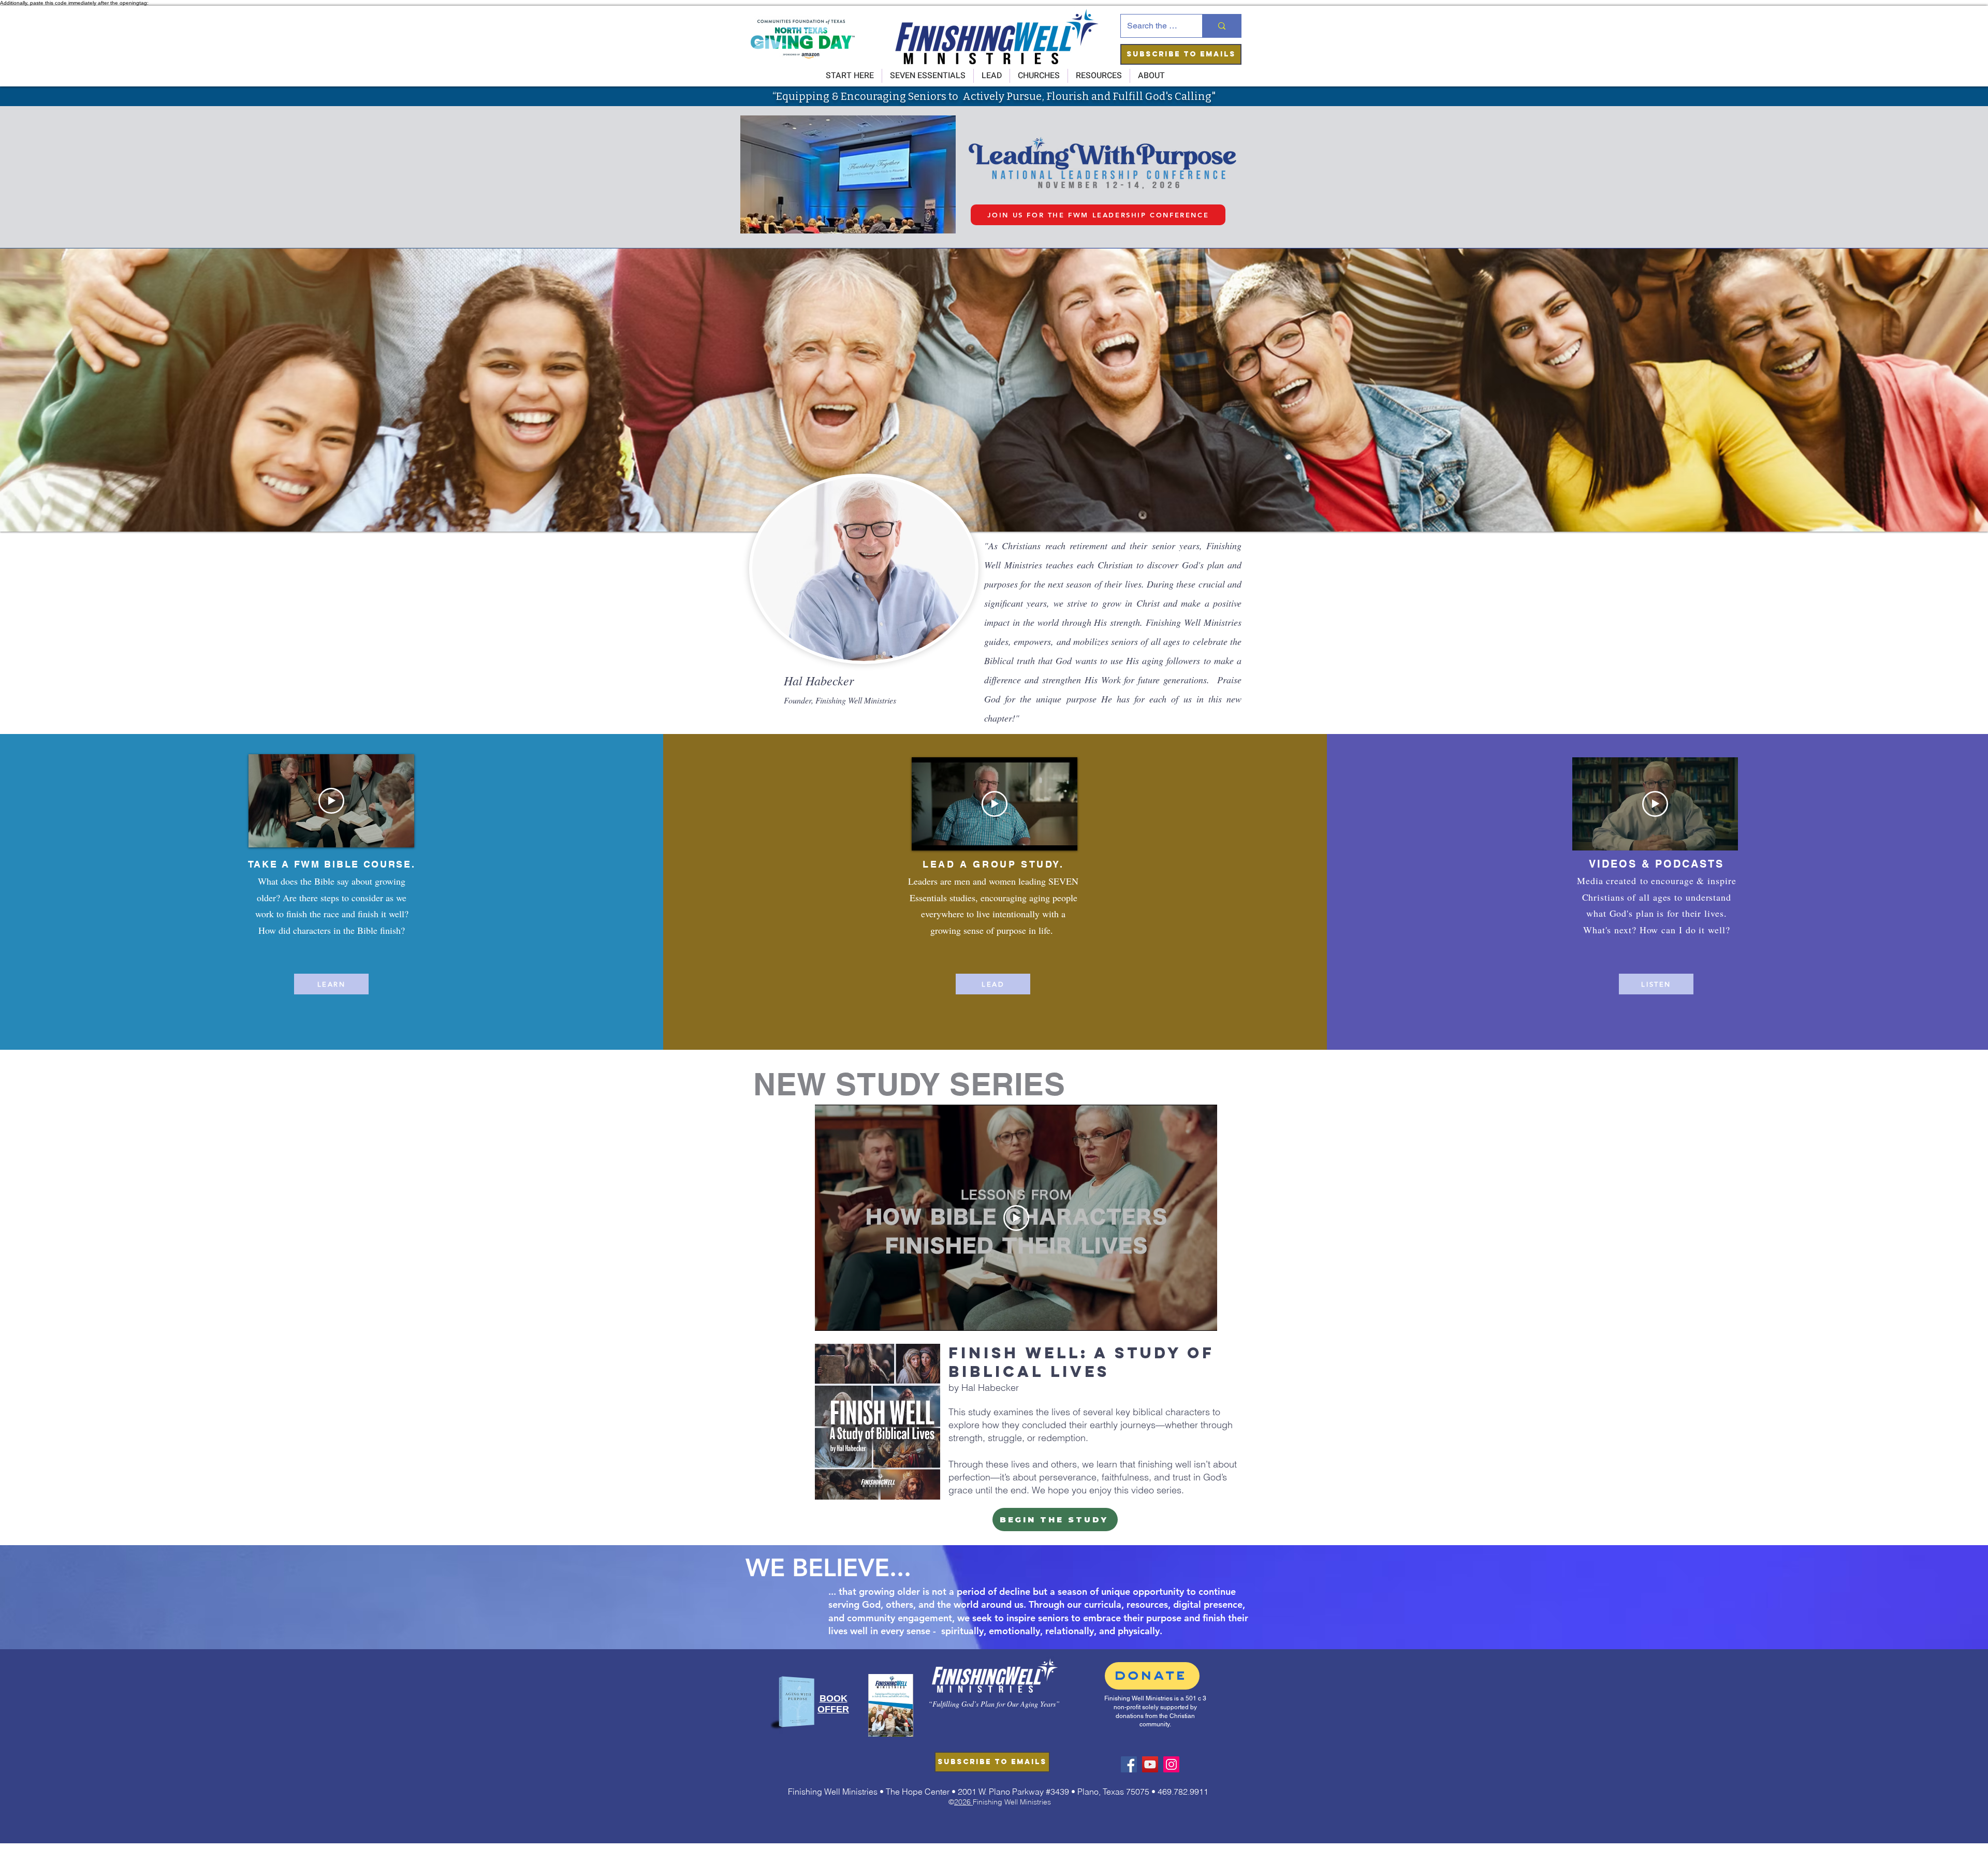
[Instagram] (1171, 1764)
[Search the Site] (1222, 26)
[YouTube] (1150, 1764)
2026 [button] (963, 1802)
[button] (1181, 54)
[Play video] (331, 801)
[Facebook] (1129, 1764)
